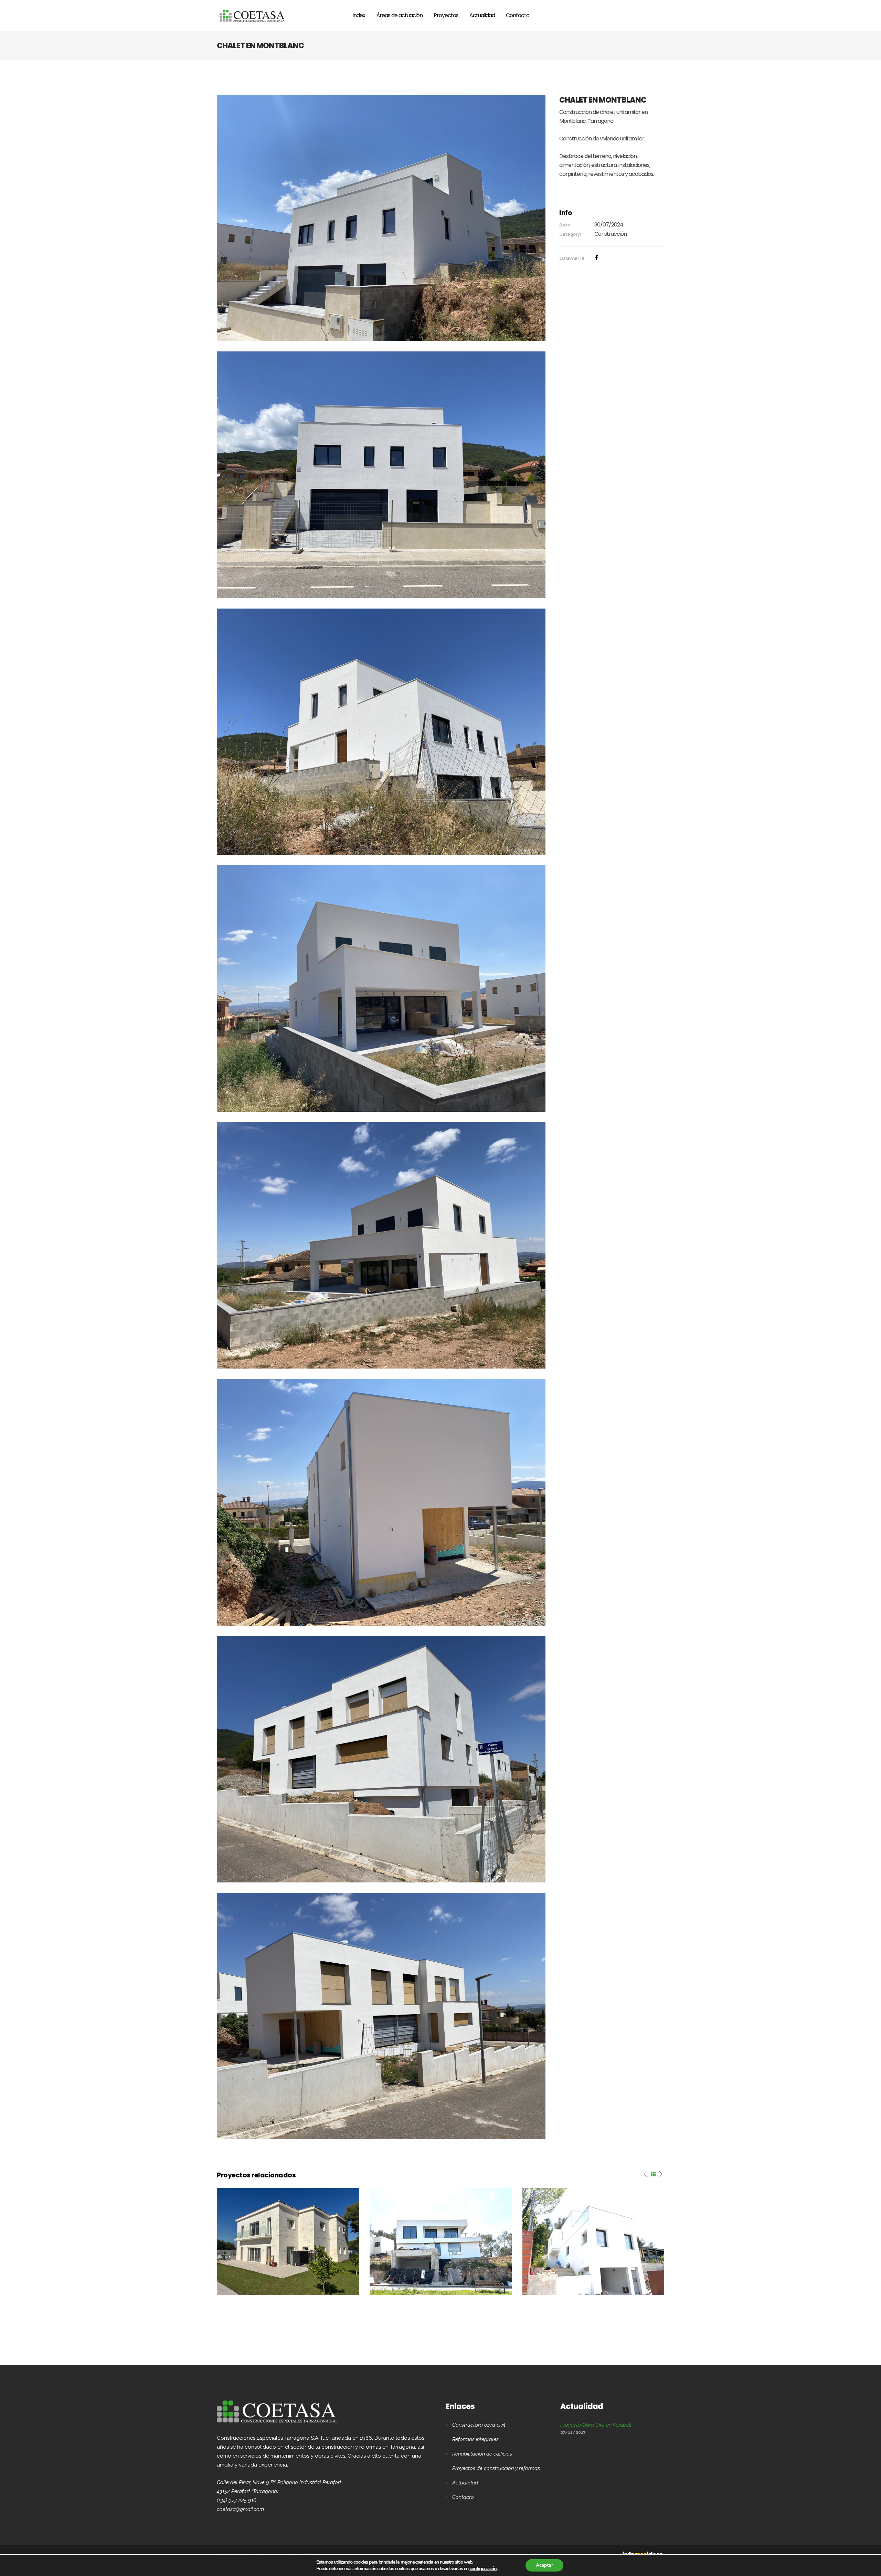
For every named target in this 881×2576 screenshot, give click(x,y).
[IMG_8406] (381, 1245)
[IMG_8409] (381, 474)
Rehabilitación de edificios (482, 2454)
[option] (288, 2242)
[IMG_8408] (381, 731)
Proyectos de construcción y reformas (496, 2468)
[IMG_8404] (381, 1759)
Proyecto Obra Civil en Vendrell (596, 2425)
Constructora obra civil (479, 2425)
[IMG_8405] (381, 1502)
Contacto (463, 2497)
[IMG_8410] (381, 218)
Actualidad (465, 2483)
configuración (483, 2568)
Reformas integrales (475, 2439)
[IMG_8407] (381, 988)
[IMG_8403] (381, 2016)
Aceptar (544, 2565)
